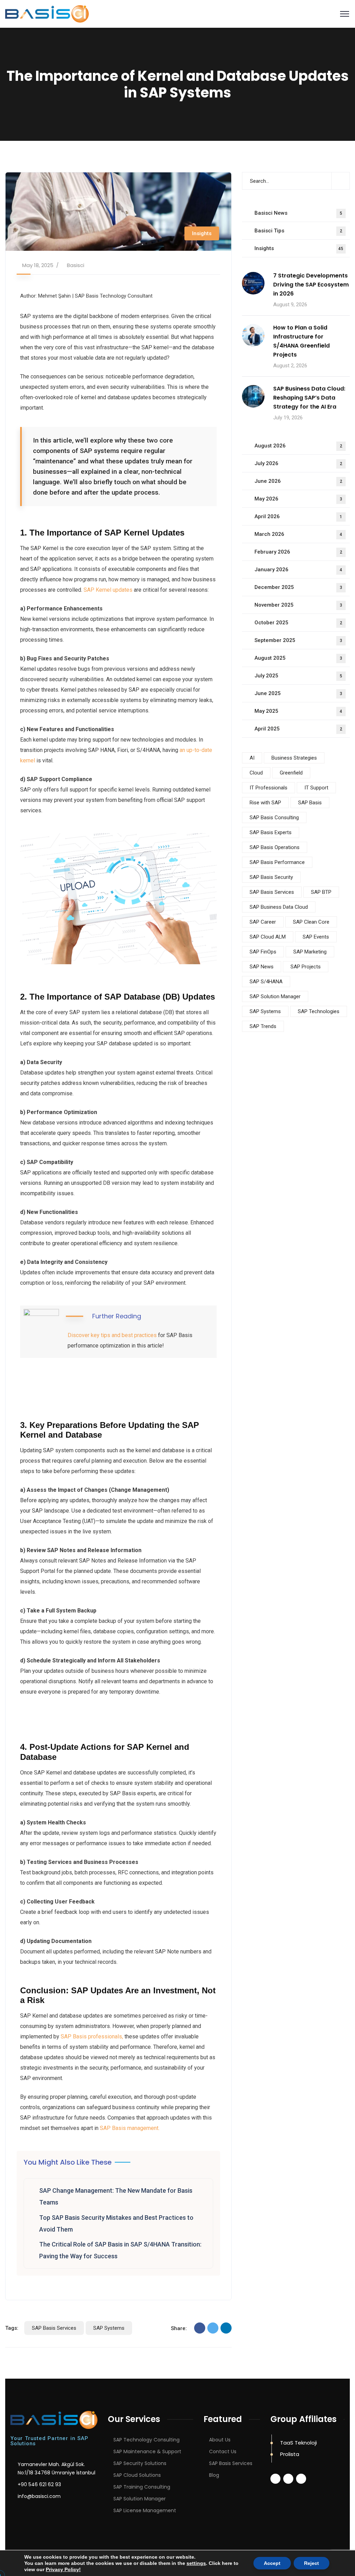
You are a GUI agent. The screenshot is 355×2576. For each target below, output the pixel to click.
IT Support (316, 788)
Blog (214, 2475)
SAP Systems (109, 2328)
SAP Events (316, 937)
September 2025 (298, 640)
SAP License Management (145, 2510)
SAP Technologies (319, 1011)
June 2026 (298, 481)
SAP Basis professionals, (92, 2036)
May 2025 (298, 711)
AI (252, 758)
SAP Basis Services (54, 2328)
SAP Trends (263, 1026)
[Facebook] (200, 2328)
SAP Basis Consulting (274, 818)
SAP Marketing (310, 952)
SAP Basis (310, 803)
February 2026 (298, 552)
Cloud (256, 773)
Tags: (12, 2328)
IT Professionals (269, 788)
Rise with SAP (265, 803)
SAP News (262, 967)
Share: (179, 2328)
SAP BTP (321, 892)
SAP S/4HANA (266, 982)
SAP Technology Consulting (146, 2440)
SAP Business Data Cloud (279, 907)
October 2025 (298, 623)
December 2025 (298, 587)
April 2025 (298, 729)
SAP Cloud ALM (268, 937)
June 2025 (298, 693)
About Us (220, 2440)
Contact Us (223, 2451)
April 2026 (298, 516)
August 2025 (298, 658)
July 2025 (298, 676)
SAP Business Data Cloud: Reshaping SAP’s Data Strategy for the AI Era (309, 398)
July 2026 (298, 463)
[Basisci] (47, 13)
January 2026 (298, 570)
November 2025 (298, 605)
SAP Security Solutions (140, 2463)
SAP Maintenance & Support (147, 2451)
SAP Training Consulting (142, 2487)
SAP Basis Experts (271, 832)
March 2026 (298, 534)
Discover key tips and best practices (112, 1335)
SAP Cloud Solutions (137, 2475)
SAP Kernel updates (108, 590)
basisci (76, 265)
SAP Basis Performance (277, 862)
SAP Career (263, 922)
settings (196, 2563)
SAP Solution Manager (275, 996)
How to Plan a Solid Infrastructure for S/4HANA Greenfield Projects (301, 341)
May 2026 (298, 499)
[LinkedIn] (226, 2328)
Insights (202, 233)
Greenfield (291, 773)
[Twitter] (213, 2328)
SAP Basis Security (271, 877)
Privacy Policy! (63, 2569)
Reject (311, 2563)
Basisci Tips (298, 231)
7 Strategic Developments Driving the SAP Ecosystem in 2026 (311, 285)
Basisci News (298, 213)
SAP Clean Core (311, 922)
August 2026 (298, 446)
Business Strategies (294, 758)
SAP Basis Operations (275, 847)
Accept (272, 2563)
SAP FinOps (263, 952)
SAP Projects (306, 967)
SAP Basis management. (130, 2128)
